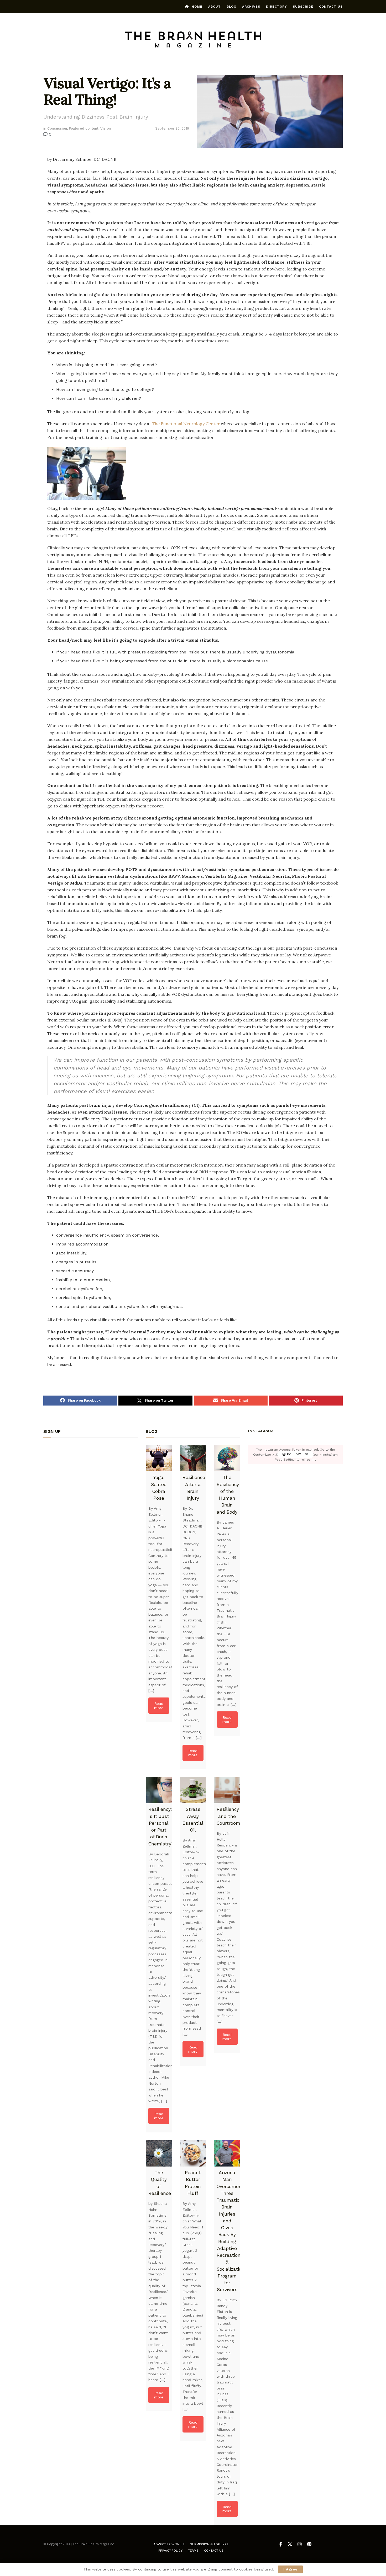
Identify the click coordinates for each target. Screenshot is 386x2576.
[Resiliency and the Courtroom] (227, 1790)
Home (197, 7)
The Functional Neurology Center (186, 424)
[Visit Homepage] (193, 40)
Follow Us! (297, 1455)
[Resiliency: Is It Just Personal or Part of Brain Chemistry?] (159, 1790)
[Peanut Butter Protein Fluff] (193, 2153)
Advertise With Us (169, 2544)
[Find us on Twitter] (290, 2544)
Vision (106, 128)
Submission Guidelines (209, 2544)
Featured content (84, 128)
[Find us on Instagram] (300, 2544)
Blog (231, 7)
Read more (159, 1706)
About (215, 7)
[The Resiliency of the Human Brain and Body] (227, 1459)
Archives (251, 7)
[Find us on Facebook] (281, 2544)
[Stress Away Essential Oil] (193, 1790)
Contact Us (331, 7)
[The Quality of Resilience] (159, 2153)
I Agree (290, 2569)
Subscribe (303, 7)
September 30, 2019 (172, 128)
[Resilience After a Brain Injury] (193, 1459)
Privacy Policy (170, 2551)
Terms (193, 2551)
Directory (277, 7)
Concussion (57, 128)
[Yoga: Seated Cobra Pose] (159, 1459)
